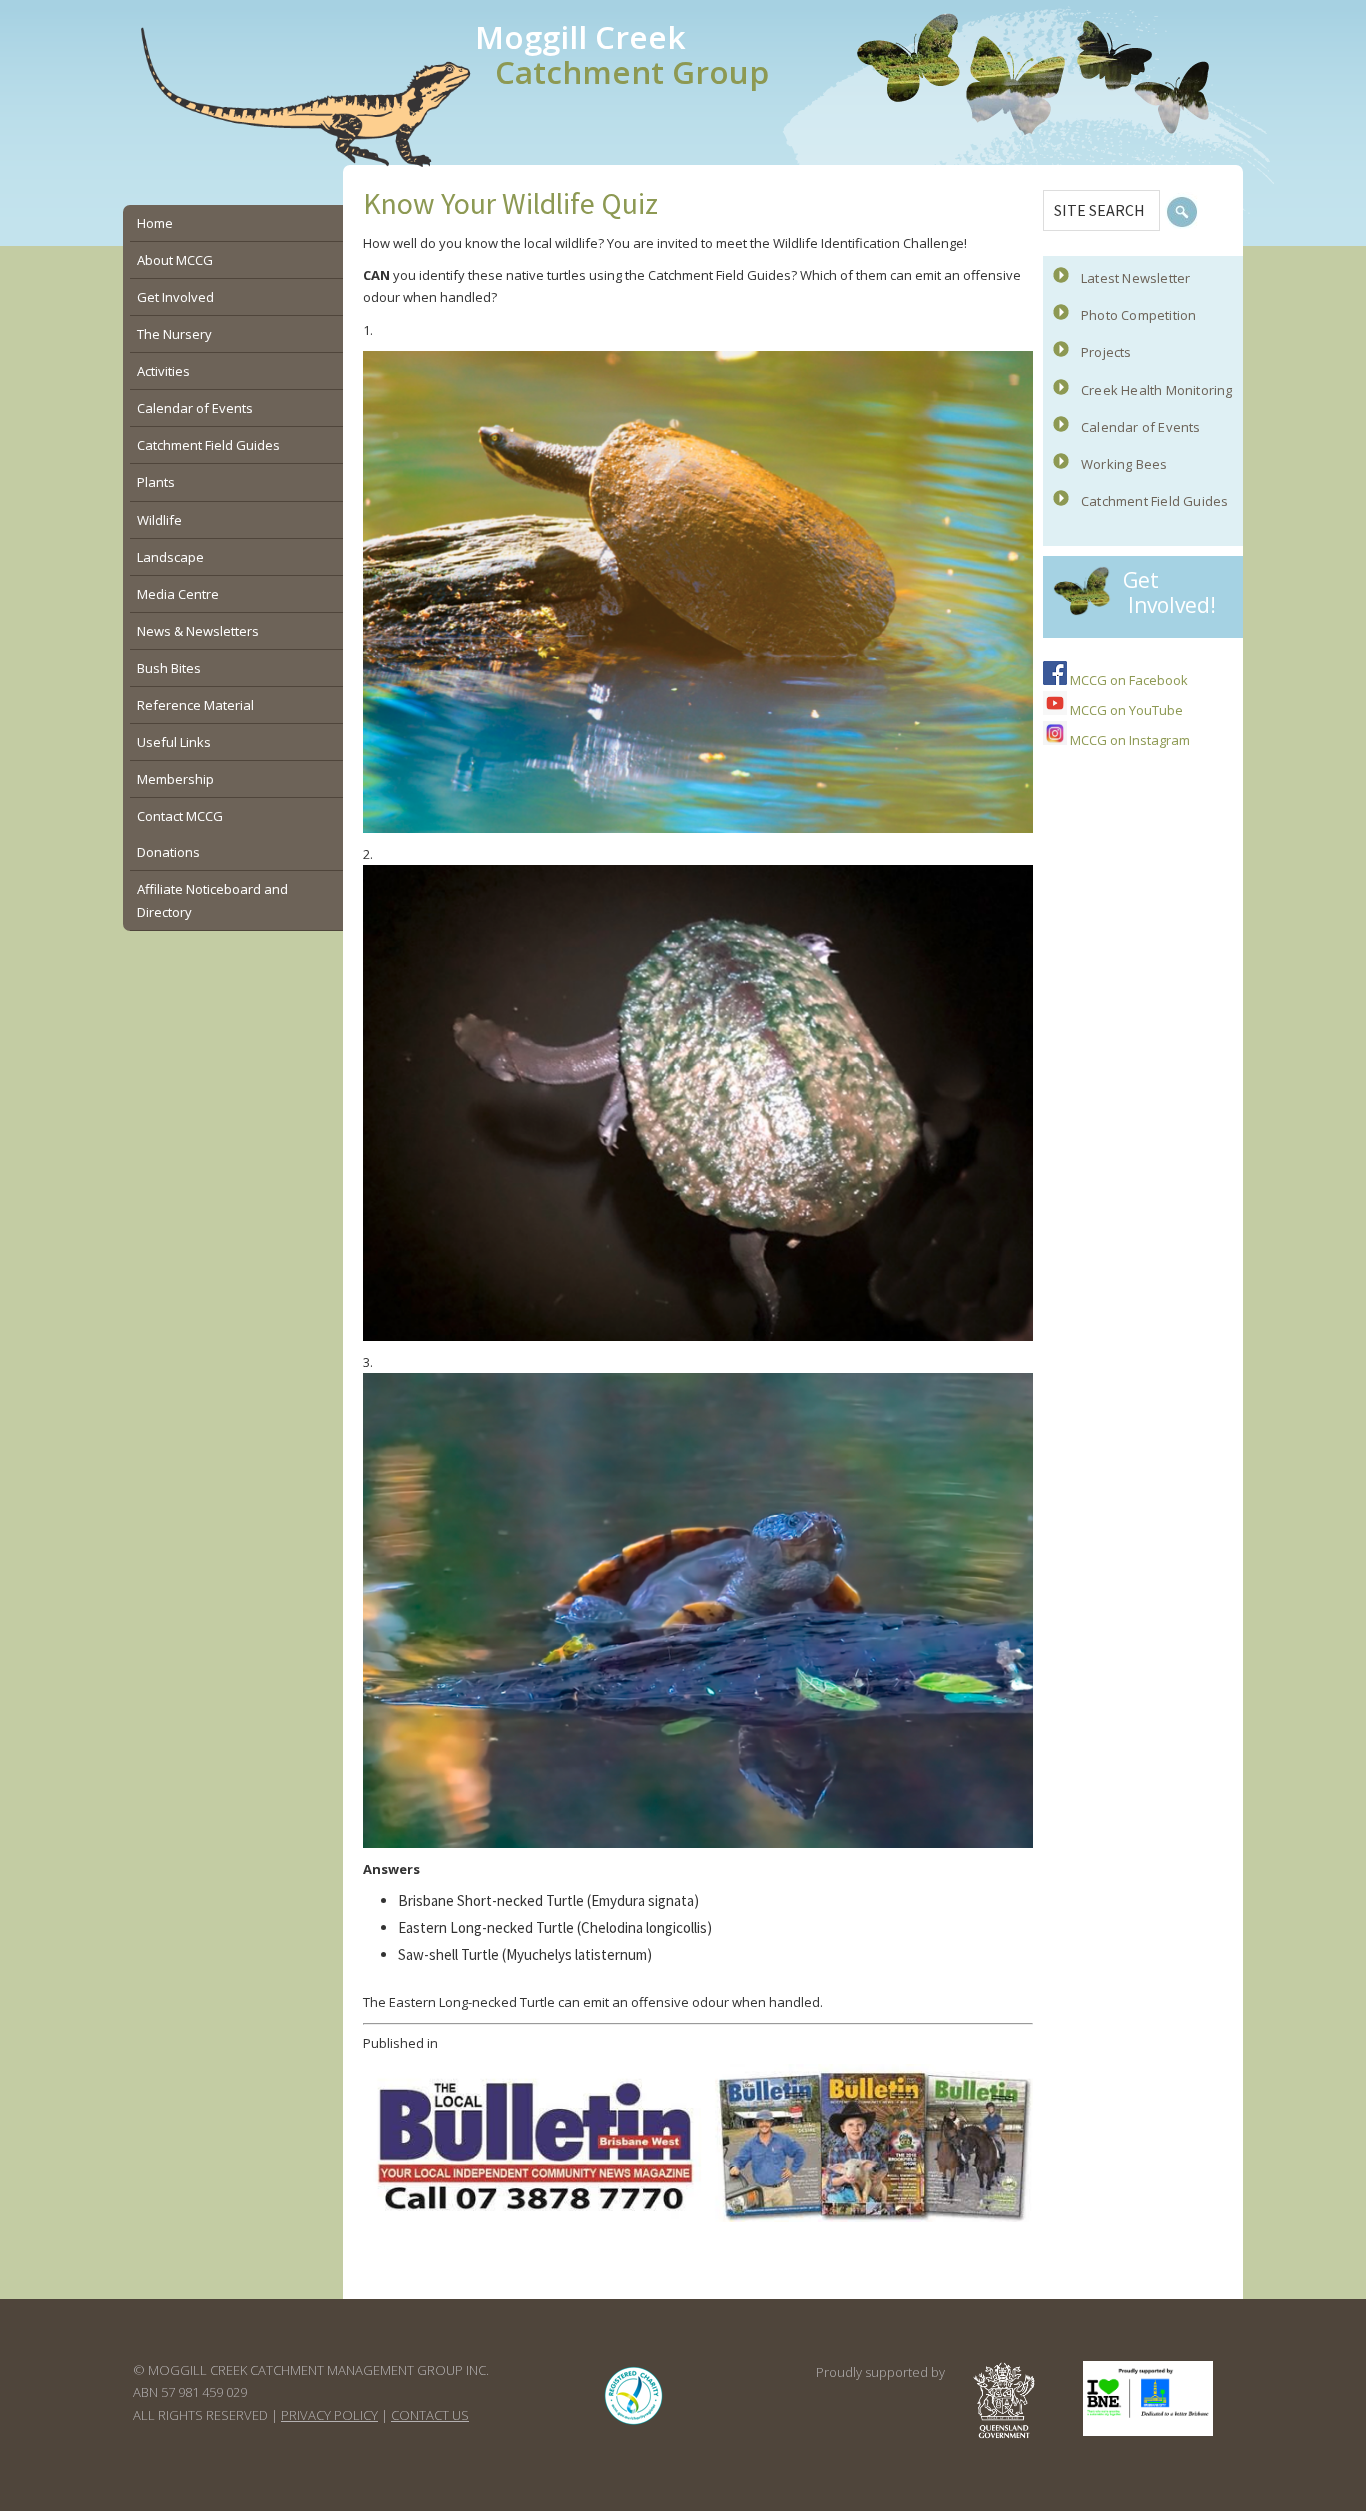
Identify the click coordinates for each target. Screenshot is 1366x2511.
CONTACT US (430, 2415)
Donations (168, 852)
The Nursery (174, 334)
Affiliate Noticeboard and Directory (212, 900)
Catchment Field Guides (1154, 501)
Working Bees (1124, 464)
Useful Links (174, 742)
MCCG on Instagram (1128, 740)
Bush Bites (169, 668)
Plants (156, 482)
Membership (175, 779)
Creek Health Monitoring (1157, 390)
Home (155, 223)
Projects (1106, 352)
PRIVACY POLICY (329, 2415)
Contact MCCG (180, 816)
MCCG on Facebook (1127, 680)
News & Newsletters (198, 631)
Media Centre (178, 594)
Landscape (170, 557)
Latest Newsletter (1135, 278)
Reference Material (195, 705)
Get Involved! (1169, 592)
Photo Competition (1138, 315)
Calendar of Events (1141, 427)
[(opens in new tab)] (634, 2424)
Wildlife (159, 520)
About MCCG (175, 260)
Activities (163, 371)
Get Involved (175, 297)
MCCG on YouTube (1125, 710)
